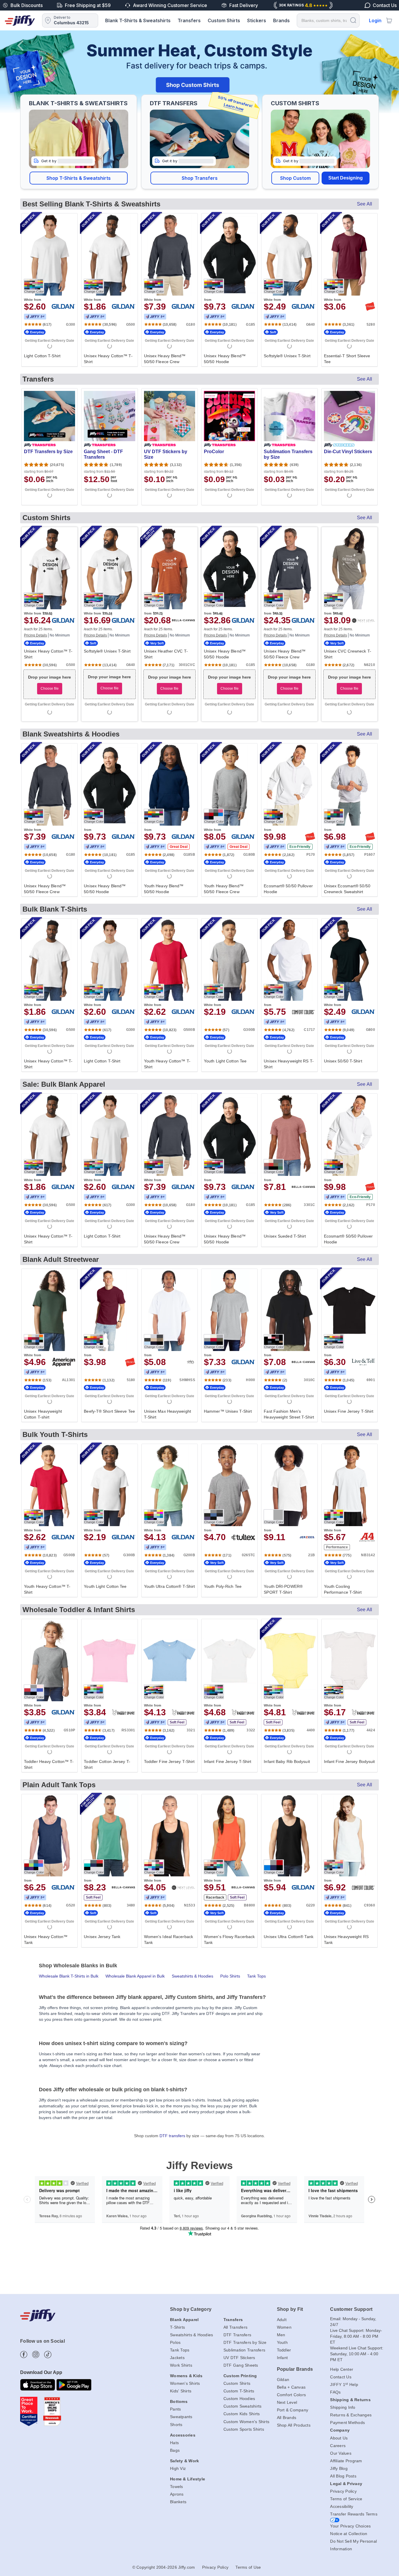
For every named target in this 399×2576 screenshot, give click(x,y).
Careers (338, 2446)
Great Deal (179, 847)
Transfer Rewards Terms (354, 2514)
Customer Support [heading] (351, 2309)
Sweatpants (181, 2417)
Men (281, 2335)
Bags (175, 2450)
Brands (281, 20)
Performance (337, 1547)
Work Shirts (181, 2365)
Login (375, 20)
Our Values (341, 2453)
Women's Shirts (185, 2383)
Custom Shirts (224, 20)
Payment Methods (347, 2423)
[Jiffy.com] (20, 20)
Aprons (177, 2494)
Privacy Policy (343, 2491)
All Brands (287, 2418)
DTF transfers (172, 2136)
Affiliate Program (346, 2461)
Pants (175, 2409)
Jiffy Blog (339, 2468)
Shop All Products (294, 2425)
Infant (282, 2358)
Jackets (177, 2358)
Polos (175, 2342)
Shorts (176, 2425)
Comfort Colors (292, 2395)
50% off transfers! (235, 103)
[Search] (353, 20)
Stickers (257, 20)
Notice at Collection (349, 2534)
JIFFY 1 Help (344, 2385)
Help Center (342, 2369)
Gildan (283, 2380)
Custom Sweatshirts (243, 2406)
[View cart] (389, 20)
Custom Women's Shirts (246, 2422)
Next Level (287, 2402)
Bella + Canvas (291, 2387)
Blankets (178, 2502)
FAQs (335, 2392)
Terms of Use (248, 2567)
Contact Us (341, 2377)
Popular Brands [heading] (295, 2369)
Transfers (189, 20)
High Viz (178, 2468)
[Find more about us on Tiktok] (48, 2355)
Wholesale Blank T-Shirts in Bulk (69, 1976)
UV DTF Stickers (239, 2358)
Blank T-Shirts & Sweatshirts (138, 20)
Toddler (284, 2350)
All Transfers (235, 2327)
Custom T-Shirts (239, 2391)
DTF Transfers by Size (245, 2342)
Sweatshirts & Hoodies (192, 1976)
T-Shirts (177, 2327)
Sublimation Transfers (244, 2350)
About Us (339, 2438)
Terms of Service (346, 2499)
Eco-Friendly (300, 847)
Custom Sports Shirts (244, 2429)
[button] (79, 178)
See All (365, 204)
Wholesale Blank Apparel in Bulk (135, 1976)
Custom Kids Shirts (242, 2414)
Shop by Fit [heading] (290, 2309)
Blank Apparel (184, 2320)
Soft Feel (177, 1722)
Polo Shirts (230, 1976)
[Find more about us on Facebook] (24, 2355)
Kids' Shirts (181, 2391)
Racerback (215, 1897)
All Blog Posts (343, 2476)
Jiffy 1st (35, 317)
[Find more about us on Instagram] (36, 2355)
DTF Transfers (237, 2335)
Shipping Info (343, 2407)
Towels (177, 2487)
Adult (282, 2320)
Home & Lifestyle (188, 2479)
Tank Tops (256, 1976)
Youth (282, 2342)
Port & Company (293, 2410)
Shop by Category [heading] (191, 2309)
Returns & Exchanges (351, 2415)
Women (284, 2327)
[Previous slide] (20, 72)
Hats (174, 2443)
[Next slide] (379, 72)
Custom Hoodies (239, 2399)
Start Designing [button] (346, 178)
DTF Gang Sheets (241, 2365)
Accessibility (342, 2506)
